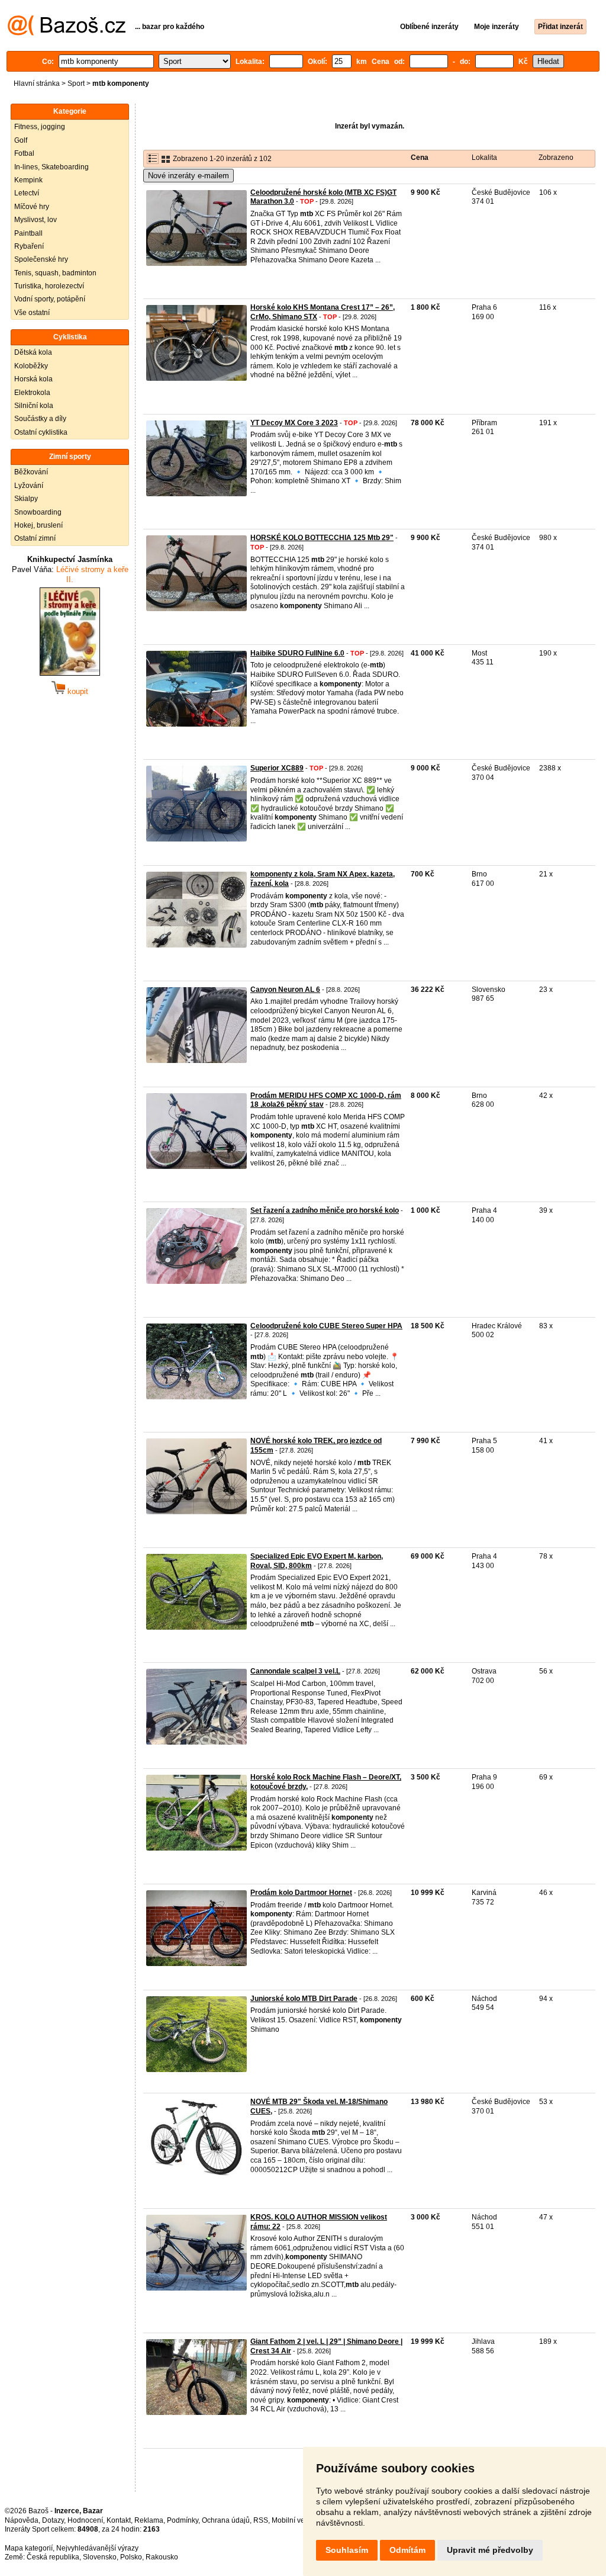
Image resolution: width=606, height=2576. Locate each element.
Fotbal (24, 153)
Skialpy (26, 499)
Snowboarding (38, 512)
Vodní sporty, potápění (50, 299)
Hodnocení (85, 2520)
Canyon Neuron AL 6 (285, 990)
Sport (76, 83)
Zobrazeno (556, 158)
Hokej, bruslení (38, 525)
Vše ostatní (32, 313)
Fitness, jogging (40, 127)
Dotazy (53, 2520)
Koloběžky (31, 366)
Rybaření (29, 246)
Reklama (149, 2520)
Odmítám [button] (407, 2550)
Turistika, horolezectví (49, 286)
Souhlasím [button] (347, 2550)
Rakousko (162, 2557)
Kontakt (119, 2520)
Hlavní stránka (37, 83)
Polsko (131, 2557)
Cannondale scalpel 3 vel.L (295, 1671)
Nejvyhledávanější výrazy (97, 2548)
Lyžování (29, 486)
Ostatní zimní (35, 538)
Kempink (28, 180)
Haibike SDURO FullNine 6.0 (297, 653)
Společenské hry (41, 259)
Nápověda (22, 2520)
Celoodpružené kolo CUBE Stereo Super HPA (326, 1326)
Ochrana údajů (226, 2520)
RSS (261, 2520)
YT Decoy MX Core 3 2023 (294, 423)
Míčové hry (32, 207)
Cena (420, 158)
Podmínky (183, 2520)
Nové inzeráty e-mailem (188, 176)
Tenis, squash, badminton (55, 273)
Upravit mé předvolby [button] (490, 2550)
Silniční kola (34, 406)
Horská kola (33, 379)
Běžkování (31, 472)
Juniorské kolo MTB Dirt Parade (304, 1999)
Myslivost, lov (36, 220)
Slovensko (100, 2557)
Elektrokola (32, 393)
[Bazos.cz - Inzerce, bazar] (67, 33)
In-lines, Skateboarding (51, 167)
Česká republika (53, 2557)
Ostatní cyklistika (41, 432)
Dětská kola (33, 352)
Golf (21, 140)
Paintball (28, 233)
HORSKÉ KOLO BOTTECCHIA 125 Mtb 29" (322, 538)
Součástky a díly (40, 419)
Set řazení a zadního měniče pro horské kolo (325, 1210)
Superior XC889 (277, 768)
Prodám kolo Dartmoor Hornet (301, 1893)
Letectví (27, 193)
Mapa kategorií (29, 2548)
